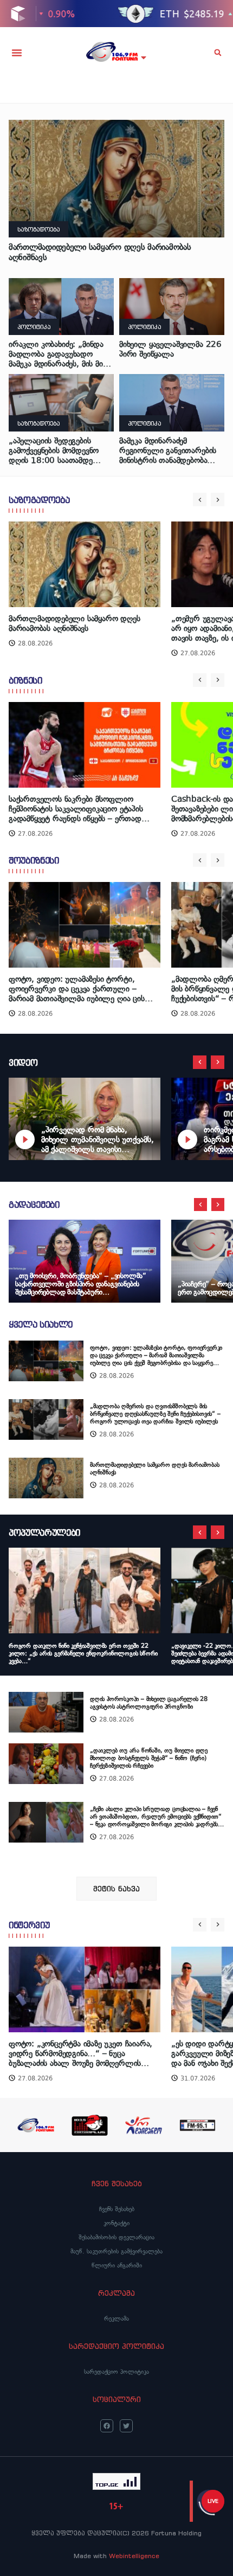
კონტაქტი (116, 2223)
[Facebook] (107, 2426)
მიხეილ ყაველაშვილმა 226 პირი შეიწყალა (170, 349)
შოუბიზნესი (34, 860)
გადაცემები (34, 1205)
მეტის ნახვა (116, 1889)
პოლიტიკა (34, 327)
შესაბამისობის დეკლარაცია (116, 2237)
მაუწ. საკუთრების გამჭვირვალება (116, 2251)
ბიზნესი (25, 680)
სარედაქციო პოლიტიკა (116, 2372)
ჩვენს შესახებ (117, 2209)
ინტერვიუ (29, 1925)
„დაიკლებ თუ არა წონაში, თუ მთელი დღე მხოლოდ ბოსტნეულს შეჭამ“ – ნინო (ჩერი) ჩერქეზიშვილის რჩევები (149, 1758)
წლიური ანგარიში (117, 2265)
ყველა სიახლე (41, 1324)
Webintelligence (134, 2556)
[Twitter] (126, 2426)
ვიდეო (23, 1062)
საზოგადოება (38, 229)
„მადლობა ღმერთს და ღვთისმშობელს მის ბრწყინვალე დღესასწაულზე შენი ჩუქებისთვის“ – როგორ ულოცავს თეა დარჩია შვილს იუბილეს (155, 1414)
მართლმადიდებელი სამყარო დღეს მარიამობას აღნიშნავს (100, 252)
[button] (17, 53)
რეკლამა (116, 2319)
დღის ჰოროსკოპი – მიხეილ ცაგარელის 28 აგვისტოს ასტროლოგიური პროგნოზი (149, 1703)
